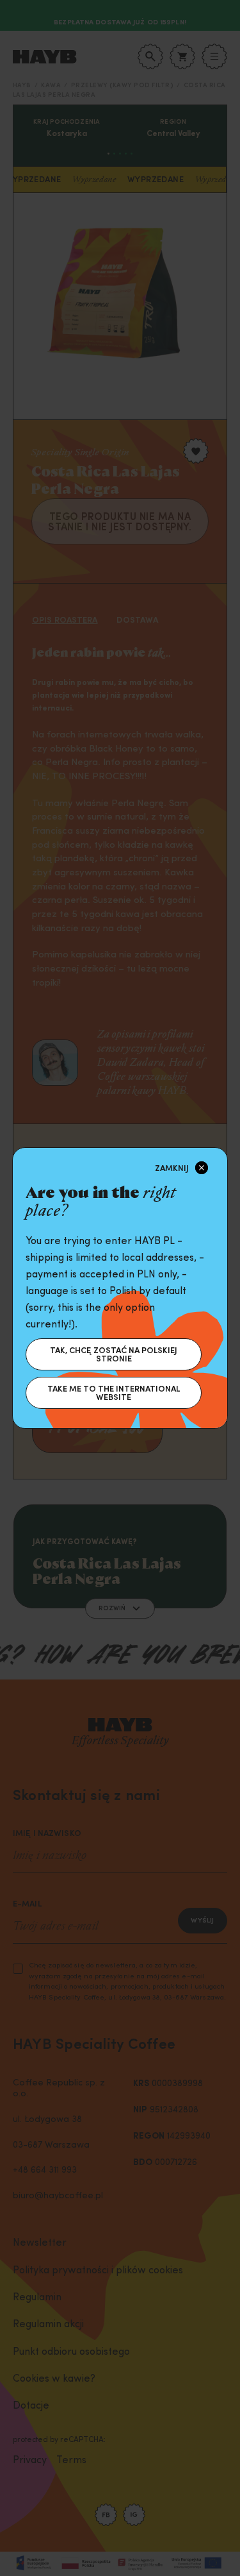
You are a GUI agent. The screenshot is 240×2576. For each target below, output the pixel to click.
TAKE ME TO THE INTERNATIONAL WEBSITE (114, 1393)
